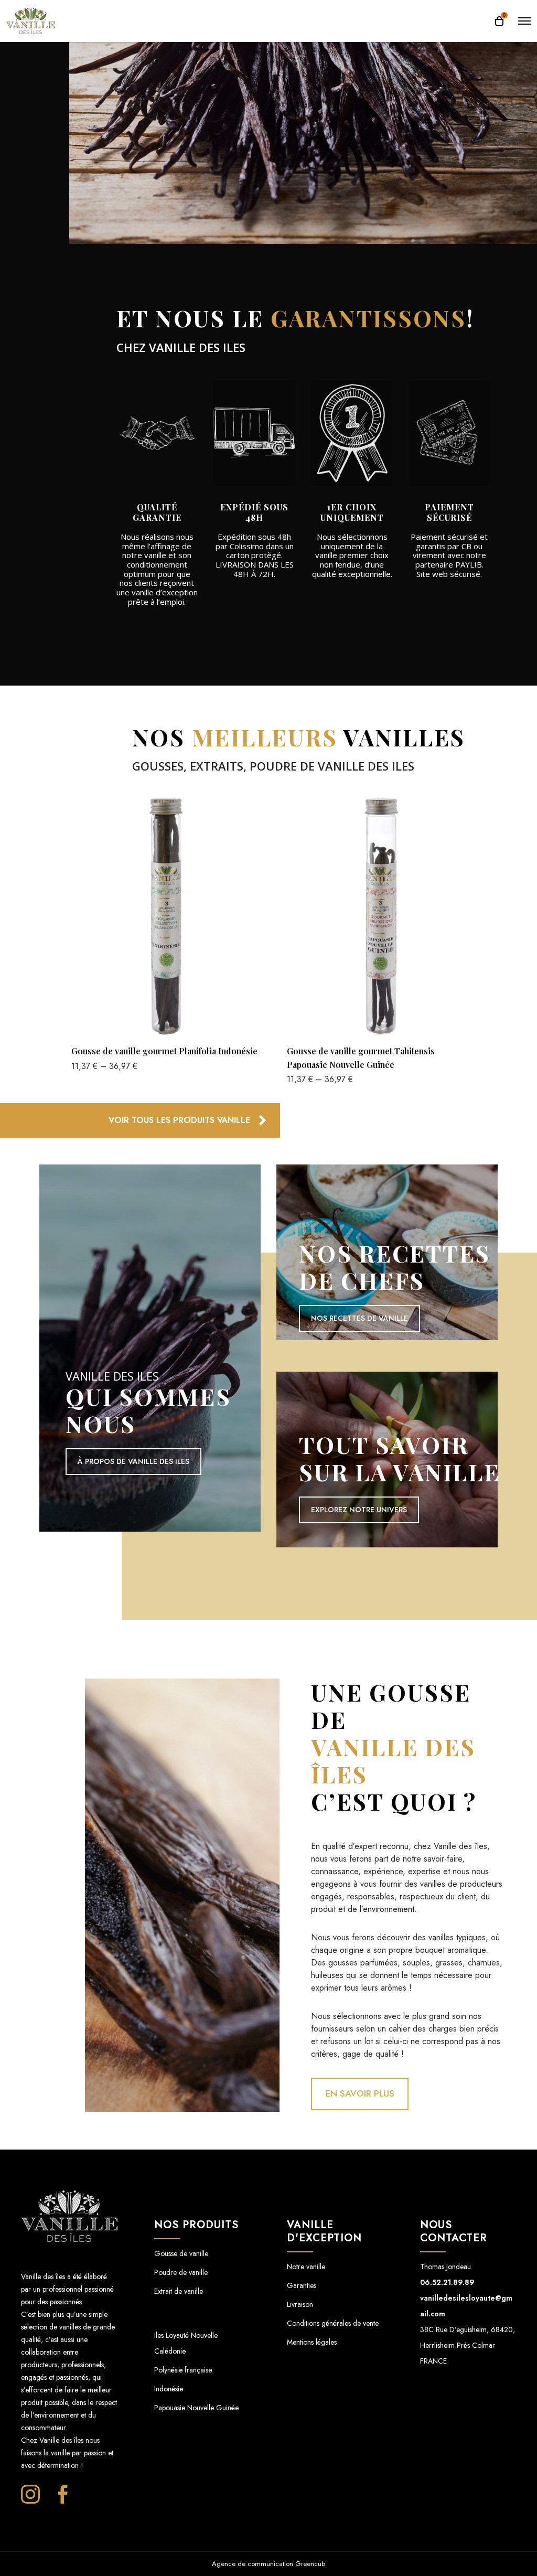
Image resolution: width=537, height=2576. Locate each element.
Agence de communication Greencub (268, 2564)
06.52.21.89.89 (447, 2282)
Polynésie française (183, 2370)
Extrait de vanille (179, 2291)
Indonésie (169, 2389)
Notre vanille (306, 2267)
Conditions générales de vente (333, 2323)
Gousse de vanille (181, 2253)
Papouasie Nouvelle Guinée (196, 2408)
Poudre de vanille (181, 2272)
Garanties (302, 2285)
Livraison (300, 2304)
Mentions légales (312, 2342)
